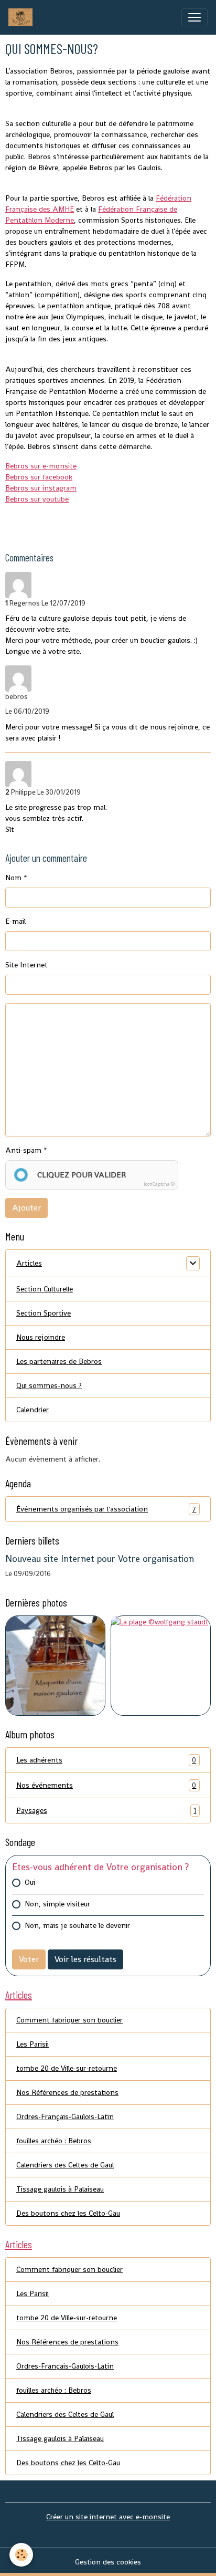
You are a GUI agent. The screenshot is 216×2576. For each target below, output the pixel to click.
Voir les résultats (85, 1959)
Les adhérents (106, 1760)
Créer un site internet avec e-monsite (108, 2517)
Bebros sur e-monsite (41, 466)
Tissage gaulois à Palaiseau (60, 2189)
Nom (13, 878)
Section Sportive (44, 1313)
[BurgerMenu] (195, 17)
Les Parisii (33, 2044)
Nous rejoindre (41, 1337)
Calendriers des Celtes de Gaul (65, 2165)
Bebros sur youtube (37, 499)
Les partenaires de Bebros (59, 1361)
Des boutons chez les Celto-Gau (68, 2213)
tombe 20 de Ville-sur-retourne (67, 2068)
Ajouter (26, 1208)
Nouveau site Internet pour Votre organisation (100, 1559)
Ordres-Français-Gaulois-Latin (65, 2116)
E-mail (15, 921)
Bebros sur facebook (39, 477)
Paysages (106, 1811)
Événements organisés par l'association (106, 1509)
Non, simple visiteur (57, 1904)
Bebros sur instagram (41, 488)
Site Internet (26, 965)
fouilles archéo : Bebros (54, 2141)
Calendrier (33, 1410)
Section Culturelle (45, 1289)
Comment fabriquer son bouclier (69, 2020)
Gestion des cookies (108, 2562)
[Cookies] (21, 2555)
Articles (29, 1263)
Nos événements (106, 1785)
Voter (29, 1959)
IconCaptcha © (159, 1184)
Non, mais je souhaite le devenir (77, 1925)
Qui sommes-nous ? (49, 1385)
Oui (30, 1882)
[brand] (23, 17)
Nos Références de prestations (67, 2092)
